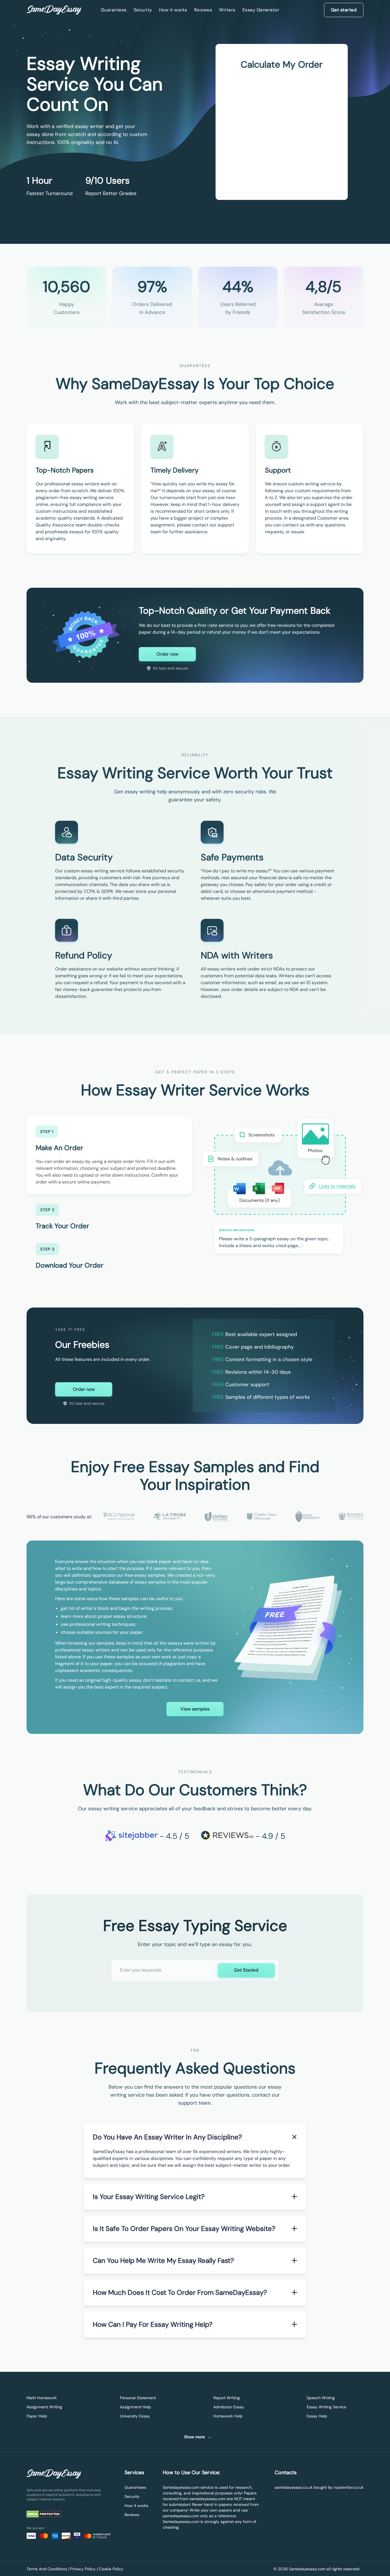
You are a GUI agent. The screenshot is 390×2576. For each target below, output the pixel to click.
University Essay (135, 2416)
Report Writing (227, 2398)
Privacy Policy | (85, 2569)
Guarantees (114, 10)
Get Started (246, 1970)
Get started (344, 10)
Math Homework (42, 2398)
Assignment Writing (44, 2407)
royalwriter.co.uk (349, 2487)
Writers (227, 10)
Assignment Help (135, 2407)
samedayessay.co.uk (294, 2487)
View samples (195, 1709)
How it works (173, 10)
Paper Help (37, 2416)
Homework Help (228, 2416)
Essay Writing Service (326, 2407)
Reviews (203, 10)
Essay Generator (261, 10)
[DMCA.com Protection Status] (48, 2515)
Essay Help (317, 2416)
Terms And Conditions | (48, 2569)
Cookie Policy (111, 2569)
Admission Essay (229, 2407)
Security (143, 10)
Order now (167, 654)
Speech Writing (321, 2398)
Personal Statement (138, 2398)
